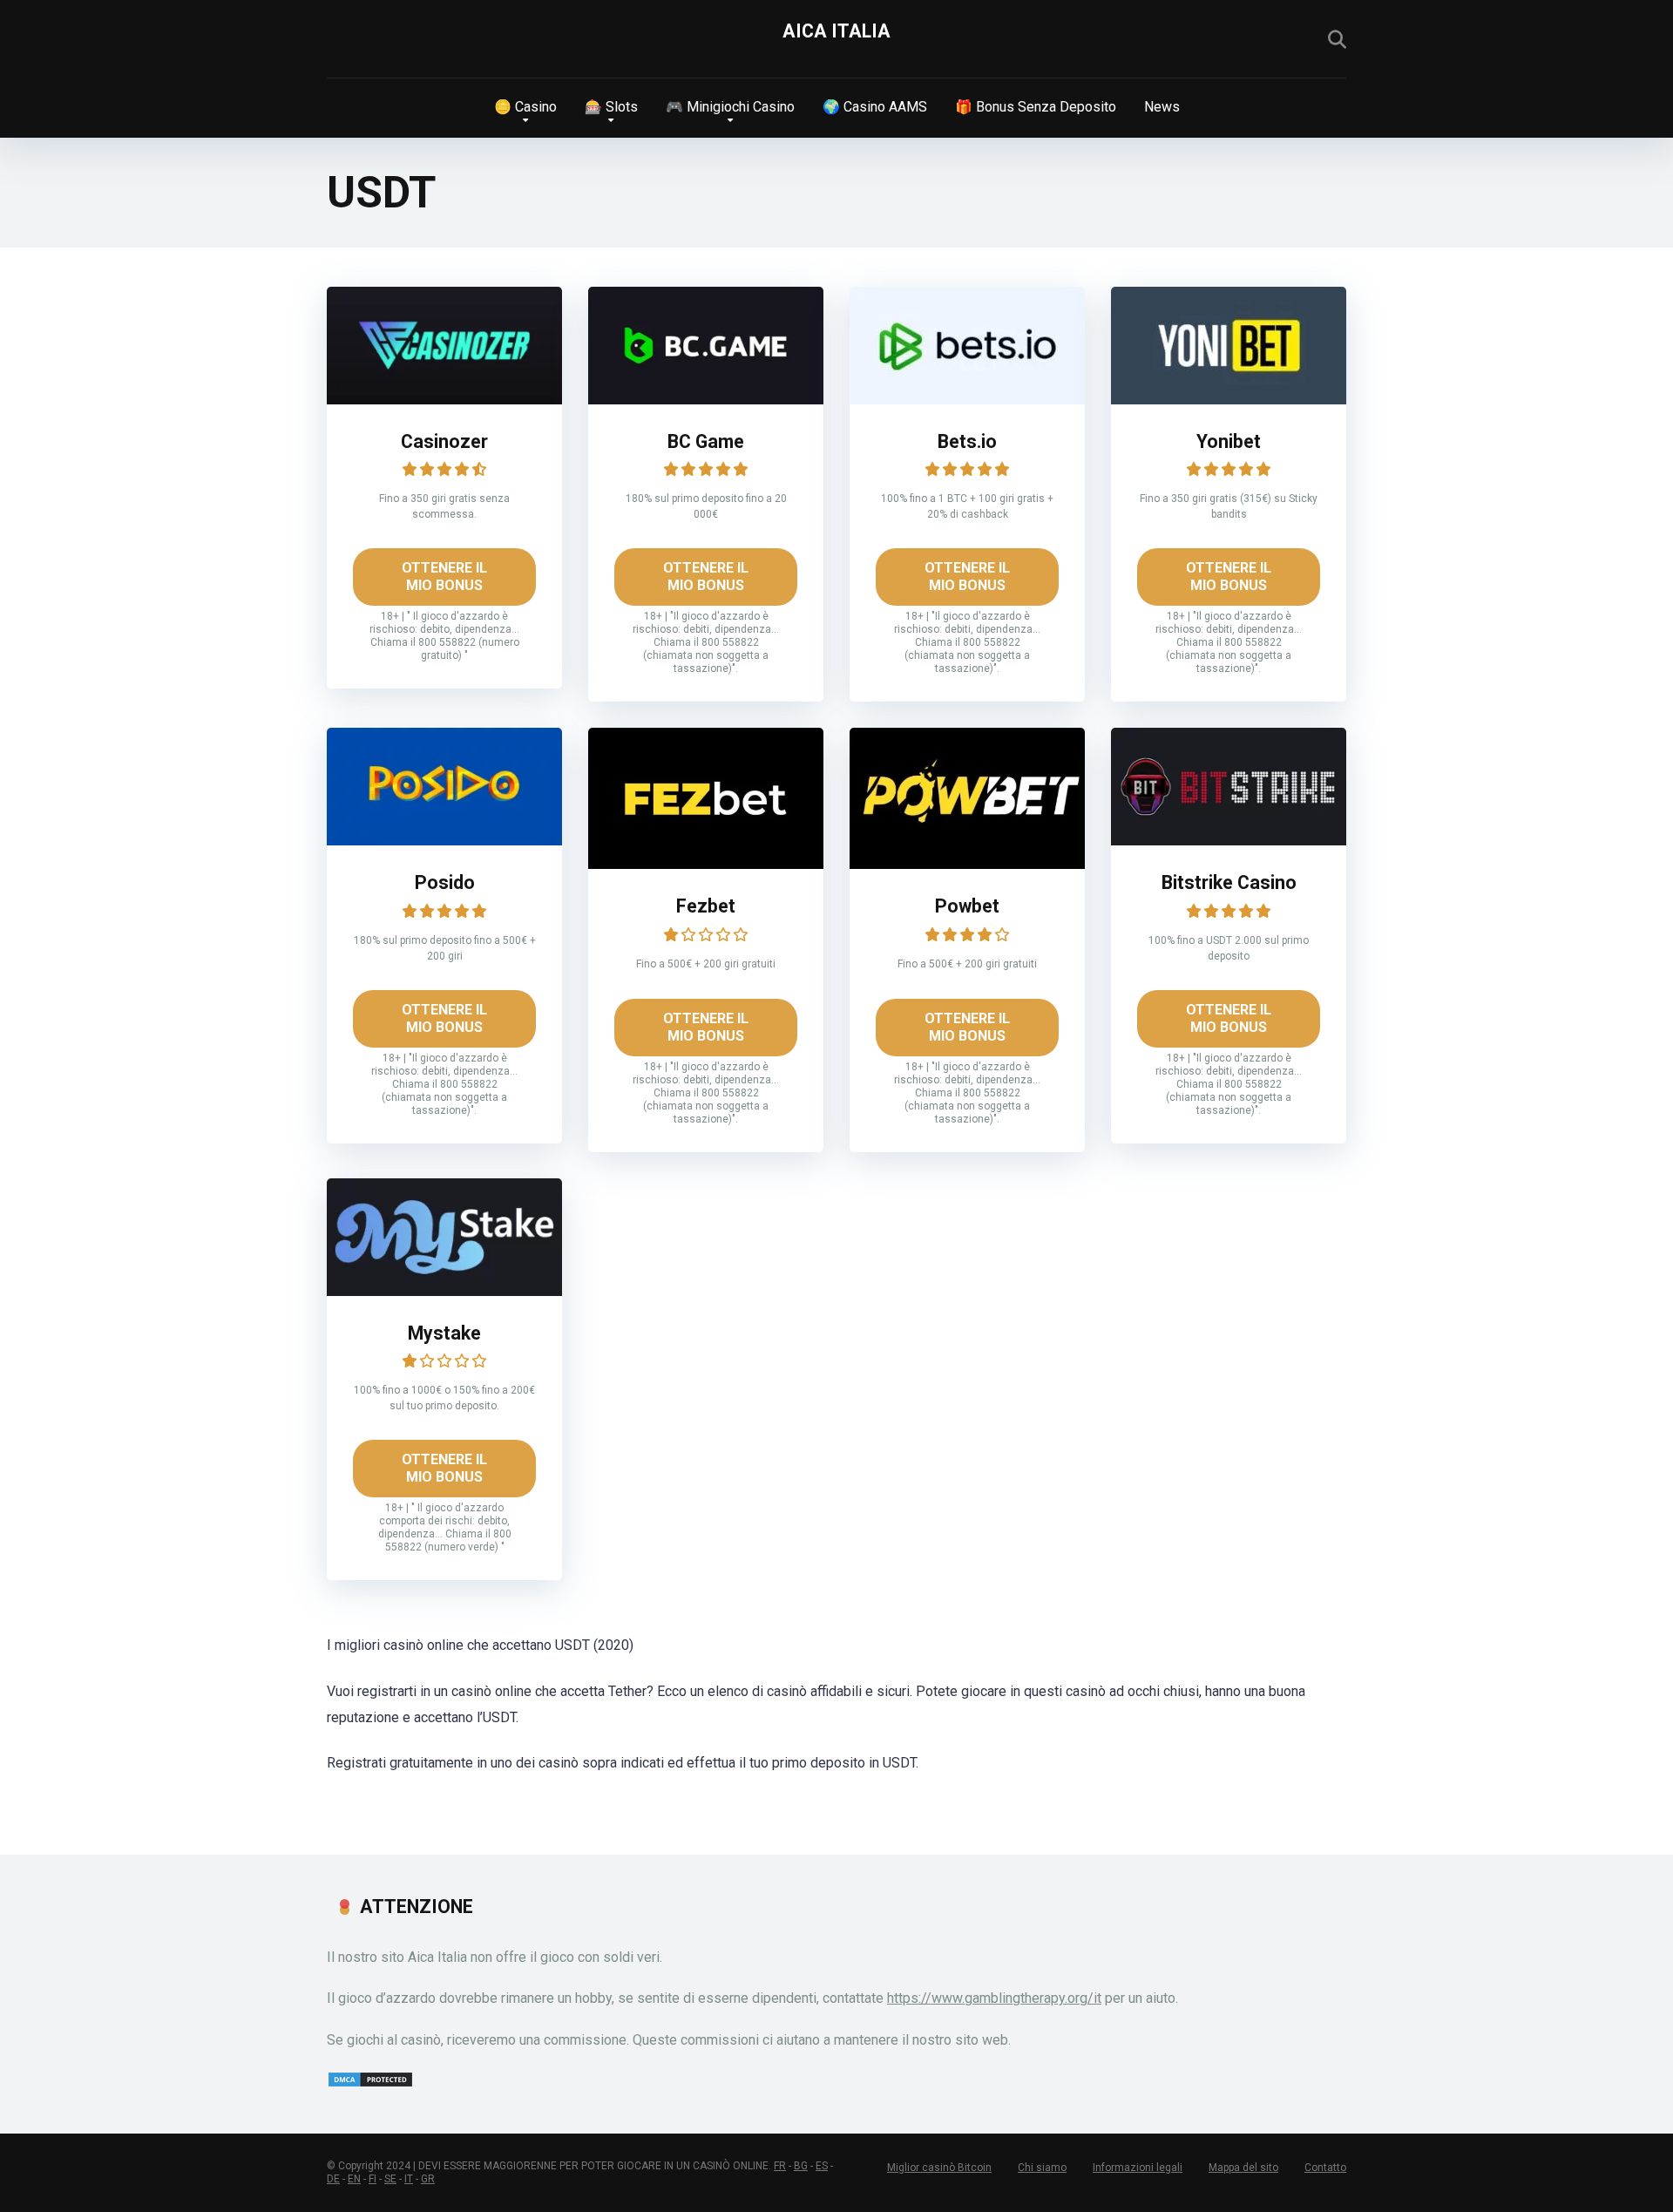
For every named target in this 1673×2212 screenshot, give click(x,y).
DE (333, 2179)
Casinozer (444, 441)
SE (390, 2179)
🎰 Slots (611, 107)
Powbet (967, 906)
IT (409, 2179)
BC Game (706, 441)
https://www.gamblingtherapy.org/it (994, 1998)
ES (822, 2166)
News (1162, 107)
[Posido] (444, 841)
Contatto (1325, 2168)
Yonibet (1229, 441)
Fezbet (706, 906)
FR (780, 2166)
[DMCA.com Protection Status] (370, 2083)
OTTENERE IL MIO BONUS (444, 577)
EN (354, 2179)
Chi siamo (1042, 2168)
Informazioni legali (1138, 2168)
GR (428, 2179)
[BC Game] (706, 400)
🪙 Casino (525, 107)
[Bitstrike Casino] (1229, 841)
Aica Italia (836, 31)
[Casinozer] (444, 400)
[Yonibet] (1229, 400)
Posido (445, 882)
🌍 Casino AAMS (875, 107)
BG (801, 2166)
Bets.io (967, 441)
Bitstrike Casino (1229, 882)
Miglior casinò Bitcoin (939, 2168)
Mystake (444, 1333)
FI (373, 2179)
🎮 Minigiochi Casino (730, 107)
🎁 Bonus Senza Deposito (1036, 107)
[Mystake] (444, 1291)
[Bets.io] (967, 400)
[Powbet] (967, 864)
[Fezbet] (706, 864)
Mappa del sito (1243, 2168)
